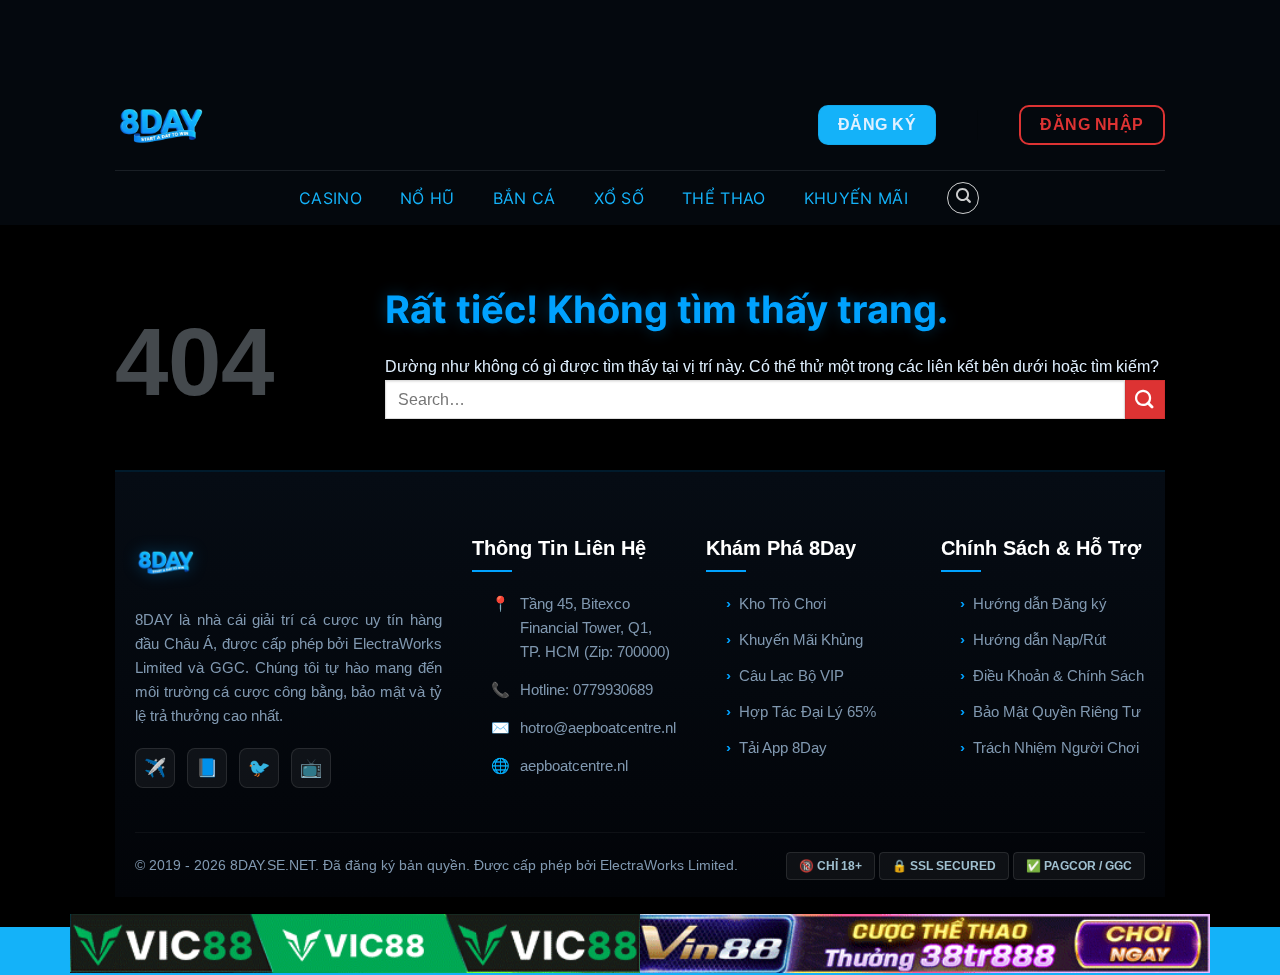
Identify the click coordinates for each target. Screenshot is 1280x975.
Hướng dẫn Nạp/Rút (1039, 639)
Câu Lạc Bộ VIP (791, 675)
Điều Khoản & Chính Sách (1058, 675)
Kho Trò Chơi (782, 603)
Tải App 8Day (783, 747)
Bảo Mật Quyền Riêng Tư (1057, 711)
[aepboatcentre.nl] (163, 125)
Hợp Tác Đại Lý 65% (807, 711)
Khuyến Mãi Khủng (801, 639)
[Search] (963, 198)
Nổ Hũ (427, 198)
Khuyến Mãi (856, 198)
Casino (330, 198)
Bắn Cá (524, 198)
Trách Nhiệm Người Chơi (1056, 747)
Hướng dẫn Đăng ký (1040, 603)
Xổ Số (619, 198)
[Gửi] (1145, 399)
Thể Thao (724, 198)
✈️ (155, 768)
